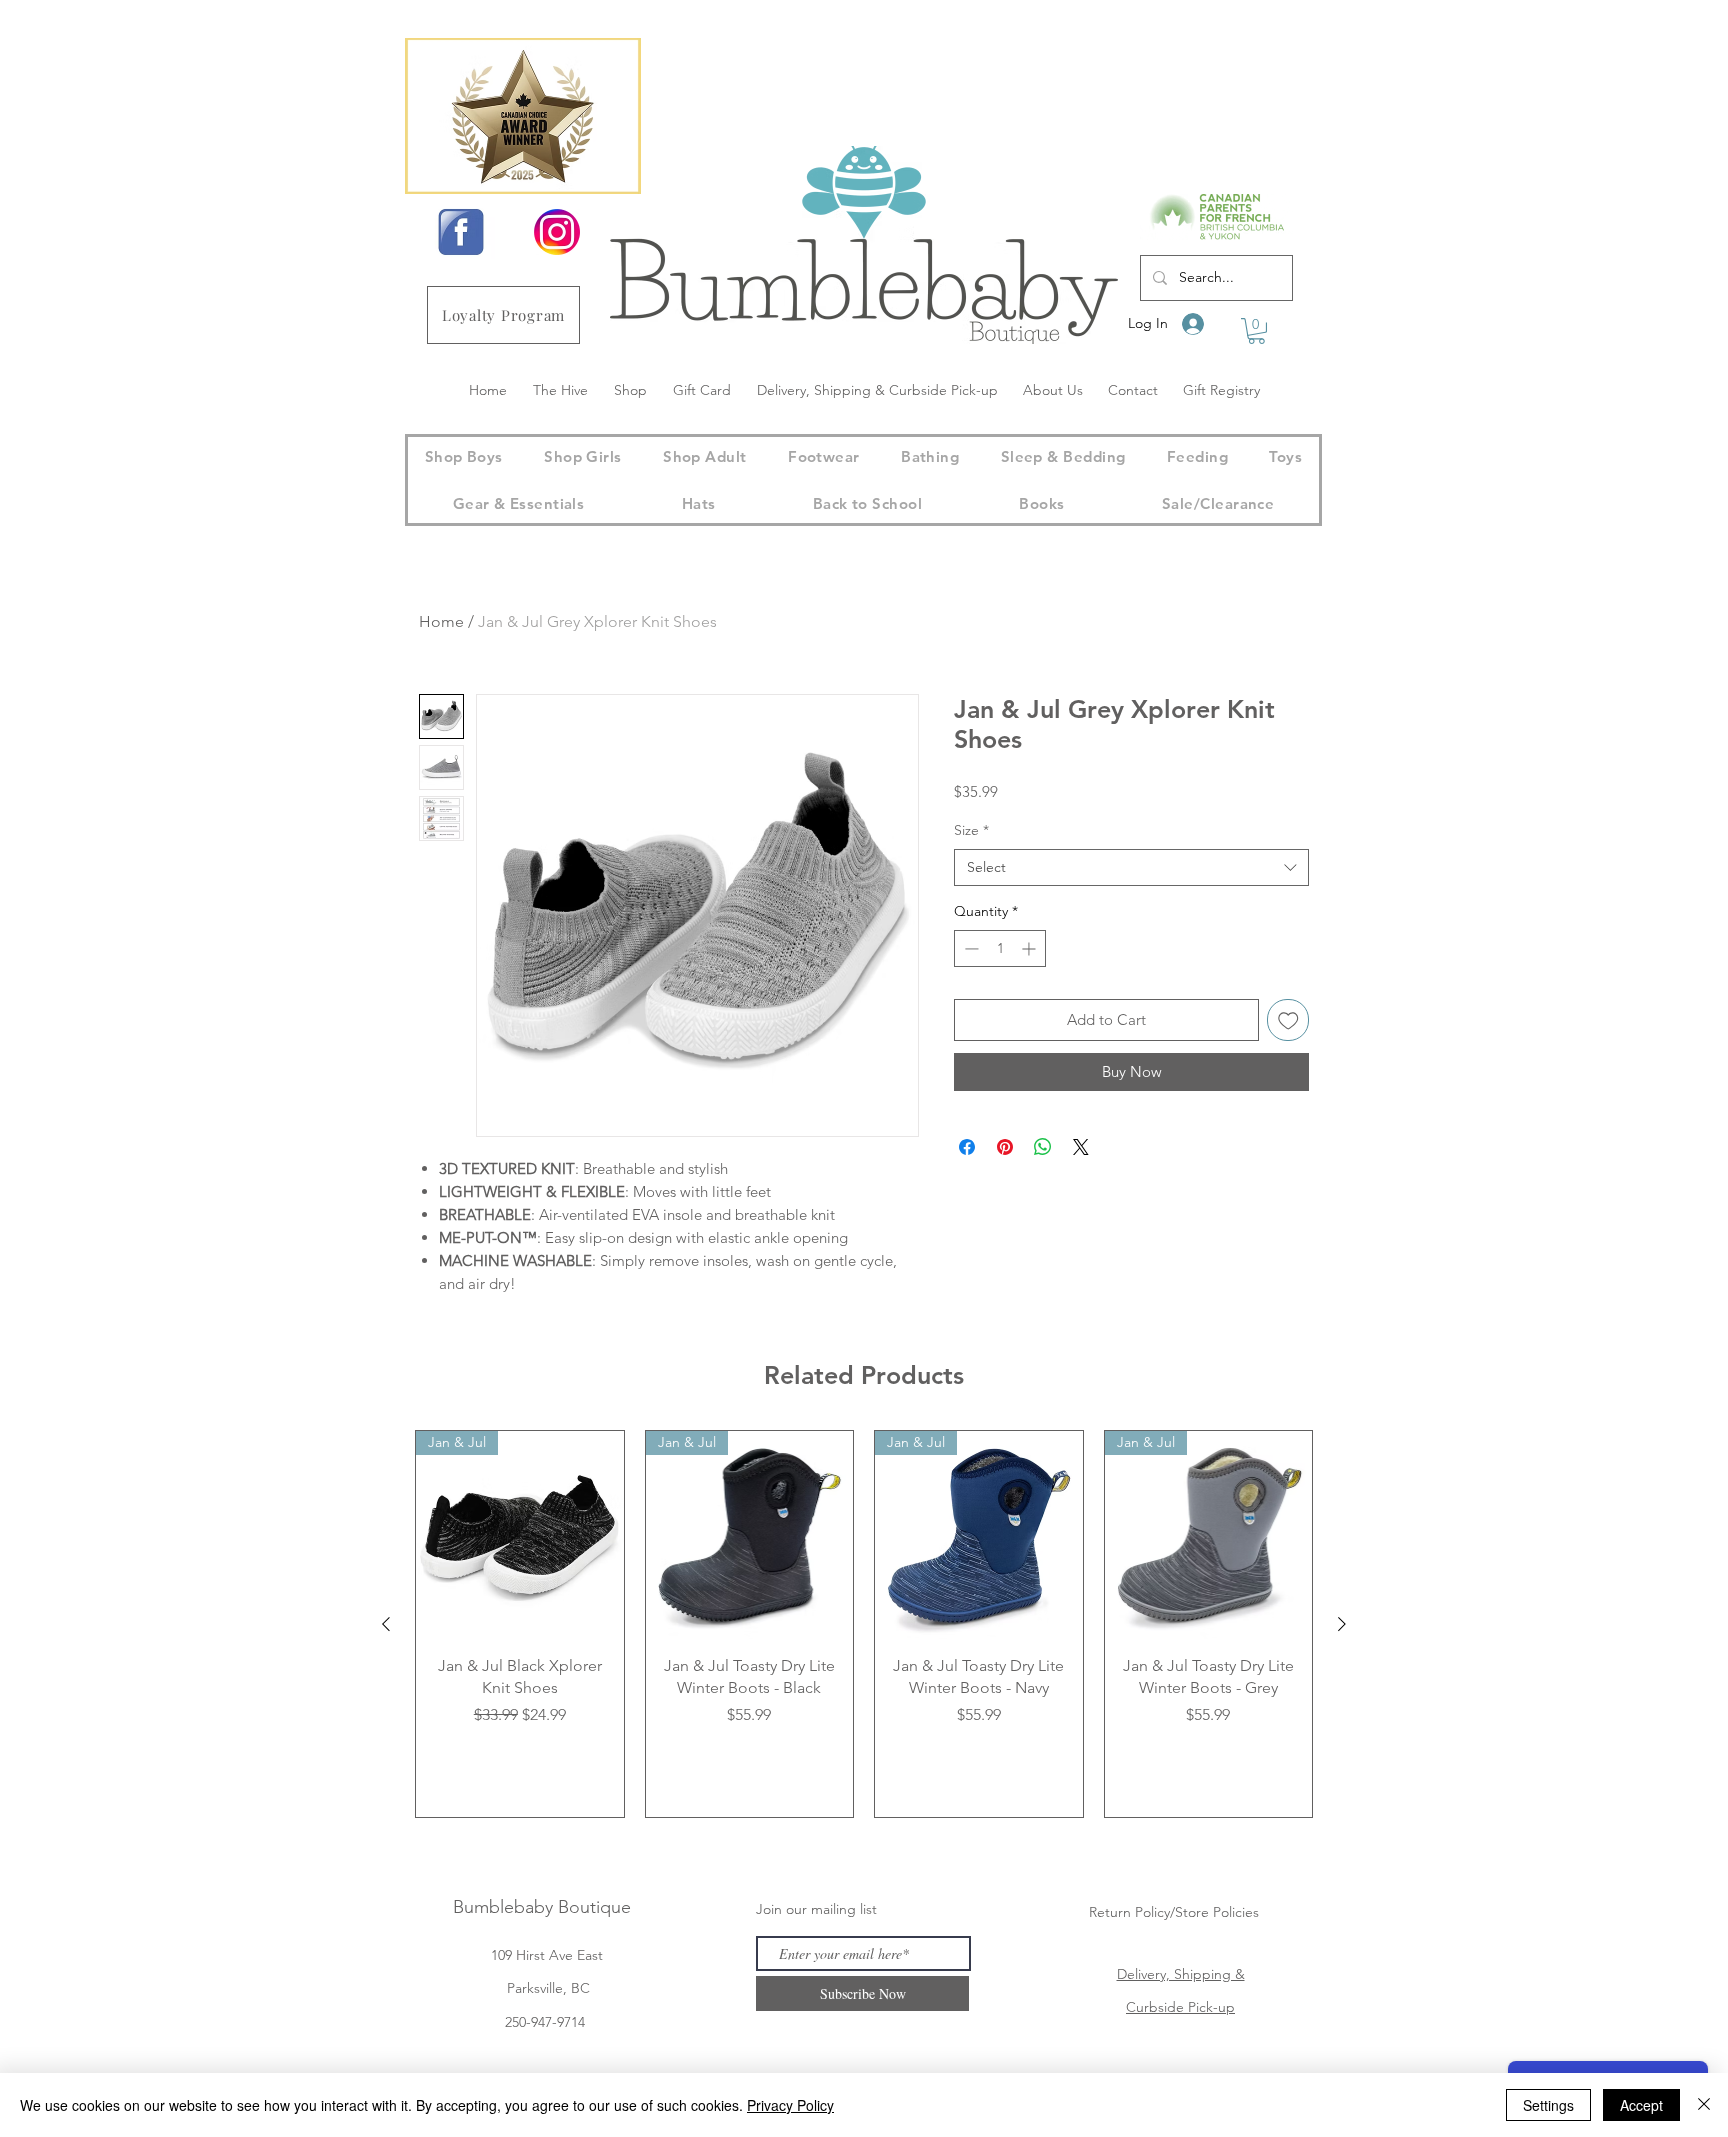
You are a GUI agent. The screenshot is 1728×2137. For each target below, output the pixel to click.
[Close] (1704, 2105)
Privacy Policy (790, 2105)
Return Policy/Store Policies (1174, 1912)
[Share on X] (1081, 1147)
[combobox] (1131, 868)
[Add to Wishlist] (1288, 1020)
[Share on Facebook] (967, 1147)
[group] (864, 1624)
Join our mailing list (816, 1909)
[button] (1256, 331)
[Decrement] (969, 948)
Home (441, 621)
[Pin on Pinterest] (1005, 1147)
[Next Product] (1342, 1624)
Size (971, 830)
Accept (1641, 2105)
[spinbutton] (1000, 948)
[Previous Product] (386, 1624)
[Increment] (1030, 948)
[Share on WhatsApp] (1043, 1147)
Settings (1548, 2105)
